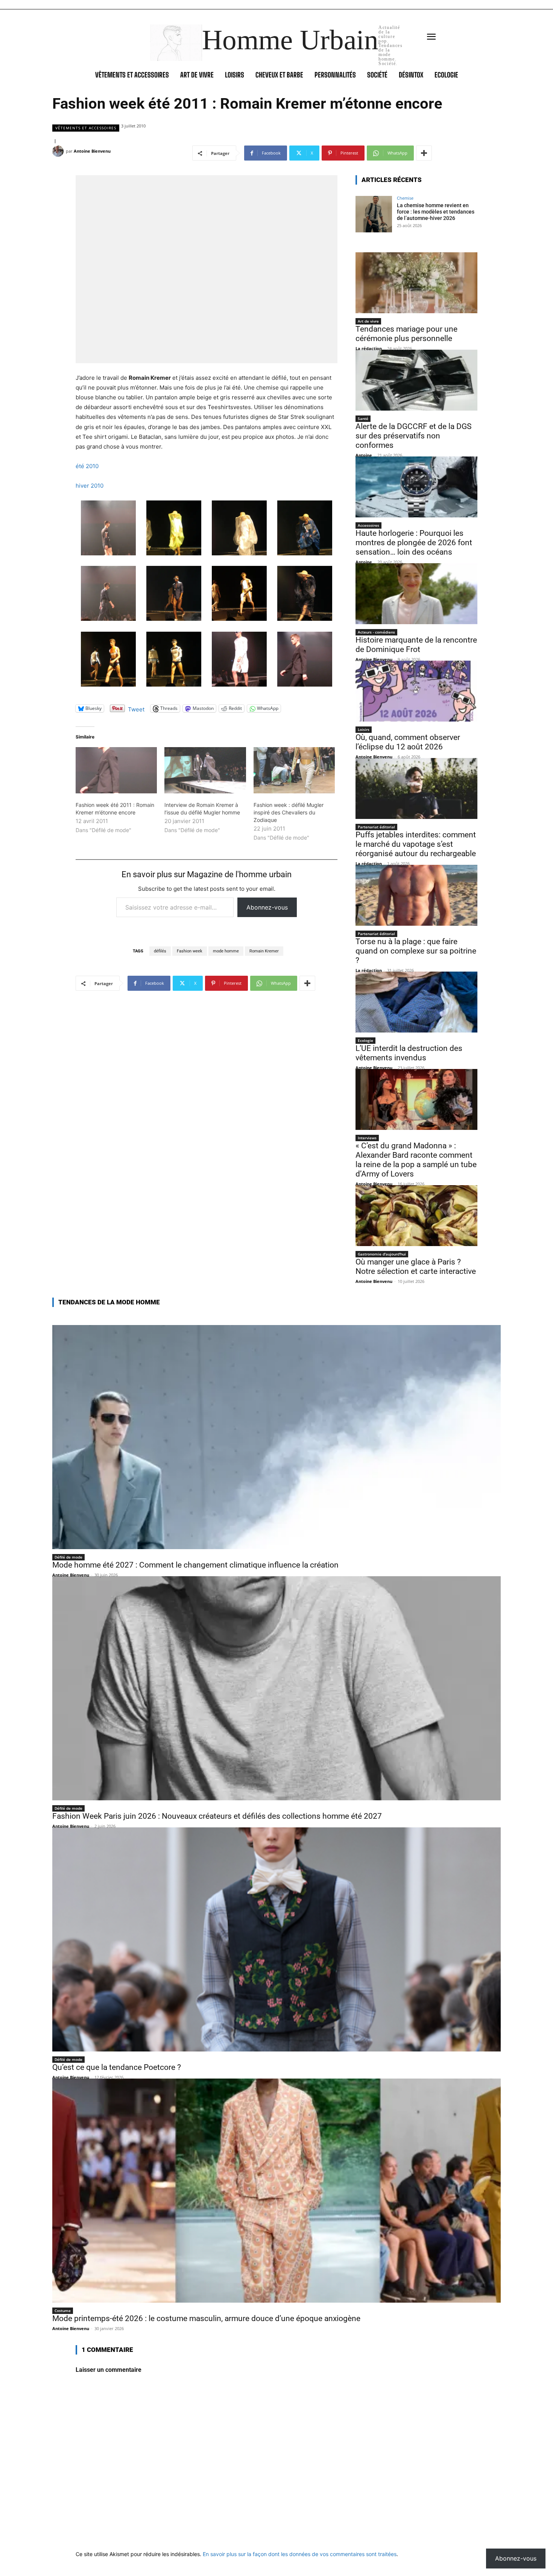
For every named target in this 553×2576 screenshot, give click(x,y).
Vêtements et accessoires (86, 128)
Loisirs (364, 729)
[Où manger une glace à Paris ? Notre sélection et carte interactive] (416, 1216)
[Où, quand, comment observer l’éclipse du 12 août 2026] (416, 691)
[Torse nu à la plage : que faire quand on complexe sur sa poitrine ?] (416, 895)
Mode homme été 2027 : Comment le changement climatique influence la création (195, 1565)
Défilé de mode (68, 1557)
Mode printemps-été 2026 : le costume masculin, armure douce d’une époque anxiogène (206, 2318)
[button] (108, 529)
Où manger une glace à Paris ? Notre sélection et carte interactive (416, 1267)
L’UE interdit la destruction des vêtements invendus (409, 1053)
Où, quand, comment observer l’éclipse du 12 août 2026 (408, 742)
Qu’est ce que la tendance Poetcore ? (117, 2067)
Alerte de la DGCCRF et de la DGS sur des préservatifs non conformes (413, 436)
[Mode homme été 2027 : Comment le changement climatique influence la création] (276, 1437)
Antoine (364, 455)
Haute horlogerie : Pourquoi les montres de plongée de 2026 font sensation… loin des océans (414, 543)
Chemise (405, 198)
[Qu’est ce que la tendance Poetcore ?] (276, 1939)
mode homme (226, 951)
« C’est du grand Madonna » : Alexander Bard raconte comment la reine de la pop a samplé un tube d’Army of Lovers (416, 1160)
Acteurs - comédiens (376, 632)
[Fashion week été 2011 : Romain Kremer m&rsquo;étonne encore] (116, 770)
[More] (424, 153)
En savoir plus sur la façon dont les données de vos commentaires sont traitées (300, 2554)
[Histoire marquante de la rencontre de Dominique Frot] (416, 594)
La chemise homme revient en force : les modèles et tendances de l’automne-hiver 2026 (436, 212)
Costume (63, 2311)
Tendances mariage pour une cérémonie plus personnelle (406, 334)
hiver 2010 (90, 486)
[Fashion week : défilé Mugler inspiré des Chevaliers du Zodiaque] (294, 770)
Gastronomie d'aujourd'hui (382, 1254)
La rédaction (369, 348)
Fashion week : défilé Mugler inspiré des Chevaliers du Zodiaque (289, 812)
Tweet (136, 709)
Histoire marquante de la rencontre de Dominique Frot (416, 645)
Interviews (367, 1138)
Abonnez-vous (267, 907)
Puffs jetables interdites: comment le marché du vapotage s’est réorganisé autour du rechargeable (416, 844)
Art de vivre (368, 321)
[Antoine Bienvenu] (59, 151)
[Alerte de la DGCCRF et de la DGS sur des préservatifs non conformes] (416, 380)
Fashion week (190, 951)
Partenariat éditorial (376, 827)
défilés (160, 951)
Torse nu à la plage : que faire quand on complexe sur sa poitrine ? (416, 951)
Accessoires (368, 525)
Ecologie (365, 1040)
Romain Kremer (264, 951)
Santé (363, 418)
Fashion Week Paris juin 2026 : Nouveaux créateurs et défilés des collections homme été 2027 (217, 1816)
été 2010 (87, 466)
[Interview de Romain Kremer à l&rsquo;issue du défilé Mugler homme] (205, 770)
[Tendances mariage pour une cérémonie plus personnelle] (416, 283)
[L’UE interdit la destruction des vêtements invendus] (416, 1002)
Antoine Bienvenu (92, 151)
